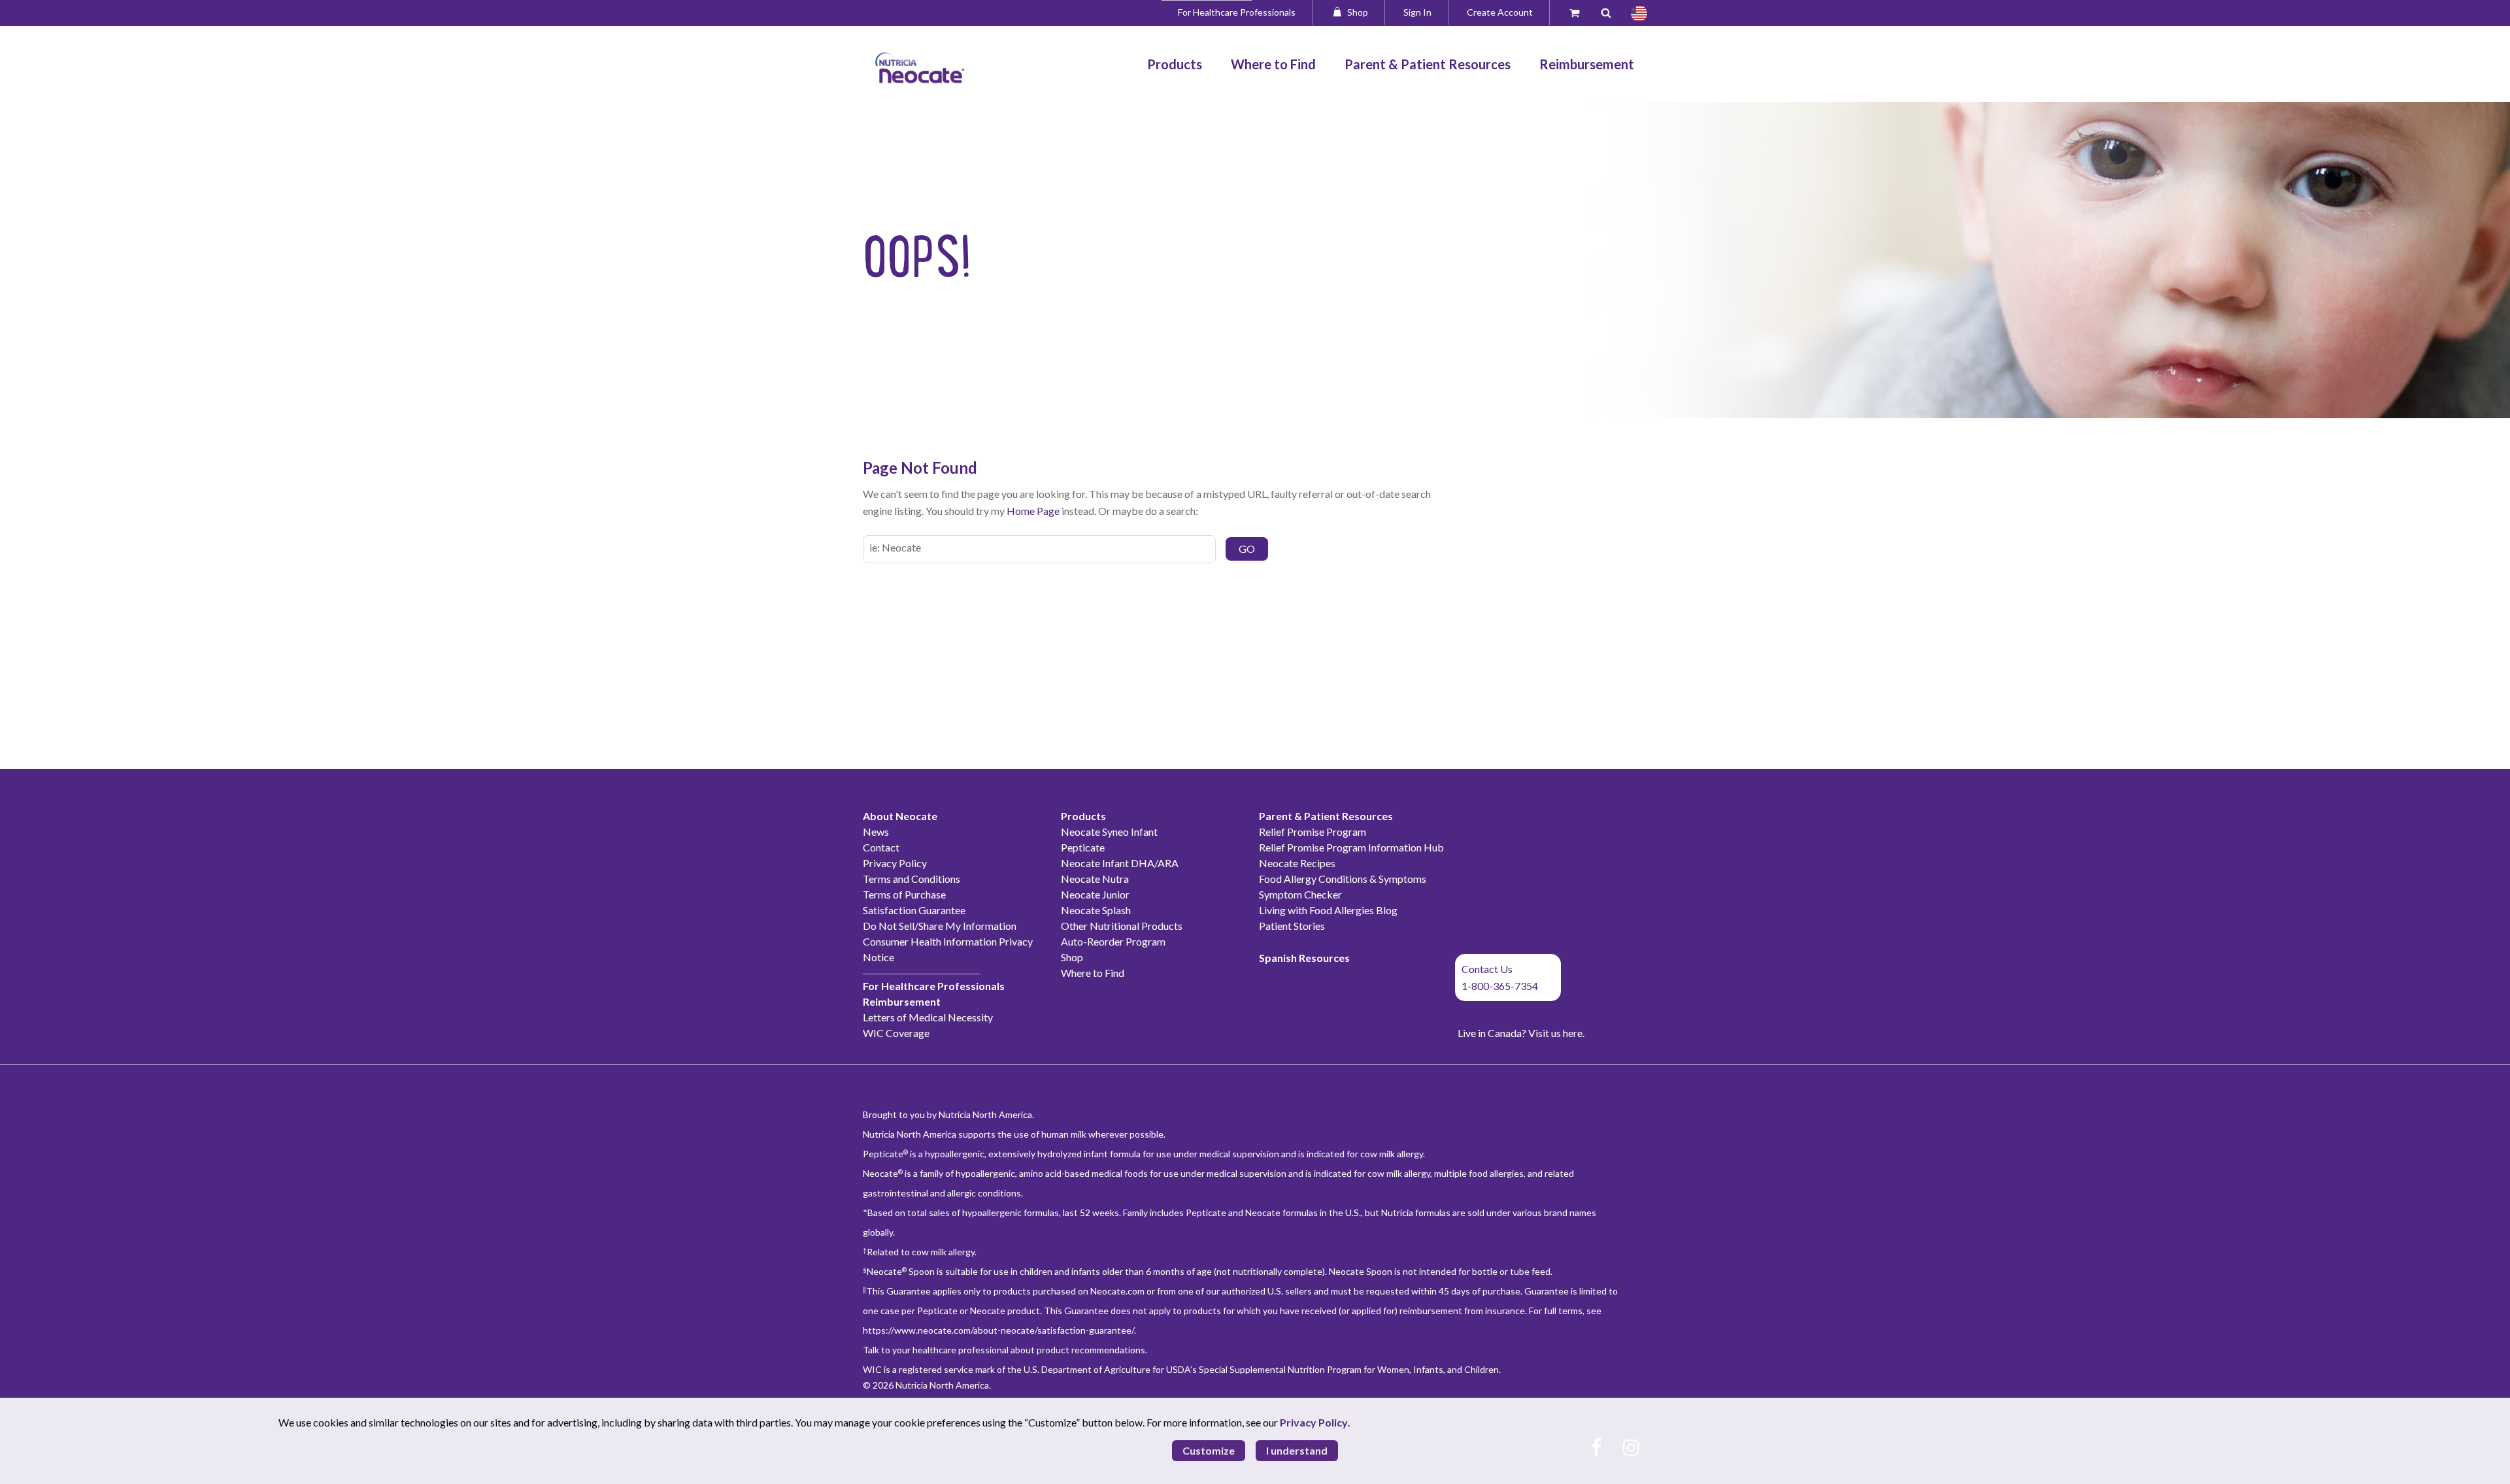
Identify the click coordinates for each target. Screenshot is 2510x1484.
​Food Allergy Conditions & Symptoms (1343, 879)
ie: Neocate (895, 547)
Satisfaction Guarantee (914, 910)
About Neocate (900, 816)
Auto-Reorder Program (1113, 941)
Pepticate (1083, 847)
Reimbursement (902, 1001)
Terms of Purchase (904, 894)
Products (1083, 816)
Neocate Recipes (1297, 863)
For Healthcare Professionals (1237, 12)
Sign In (1417, 12)
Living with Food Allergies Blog (1328, 910)
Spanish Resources (1304, 958)
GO (1247, 549)
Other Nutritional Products (1122, 926)
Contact (881, 847)
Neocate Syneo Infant (1109, 832)
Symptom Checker (1300, 894)
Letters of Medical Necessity (928, 1017)
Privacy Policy (895, 863)
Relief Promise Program (1313, 832)
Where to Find (1093, 973)
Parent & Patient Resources (1326, 816)
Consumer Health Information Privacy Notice (948, 949)
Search (1611, 12)
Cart (1581, 12)
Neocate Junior (1095, 894)
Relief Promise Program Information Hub (1351, 847)
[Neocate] (920, 68)
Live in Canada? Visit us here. (1521, 1033)
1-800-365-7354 (1500, 986)
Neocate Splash (1096, 910)
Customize (1209, 1450)
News (876, 832)
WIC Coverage (896, 1033)
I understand (1297, 1450)
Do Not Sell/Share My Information (940, 926)
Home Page (1033, 511)
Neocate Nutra (1095, 879)
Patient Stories (1292, 926)
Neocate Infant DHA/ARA (1120, 863)
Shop (1358, 12)
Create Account (1500, 12)
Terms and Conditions (912, 879)
